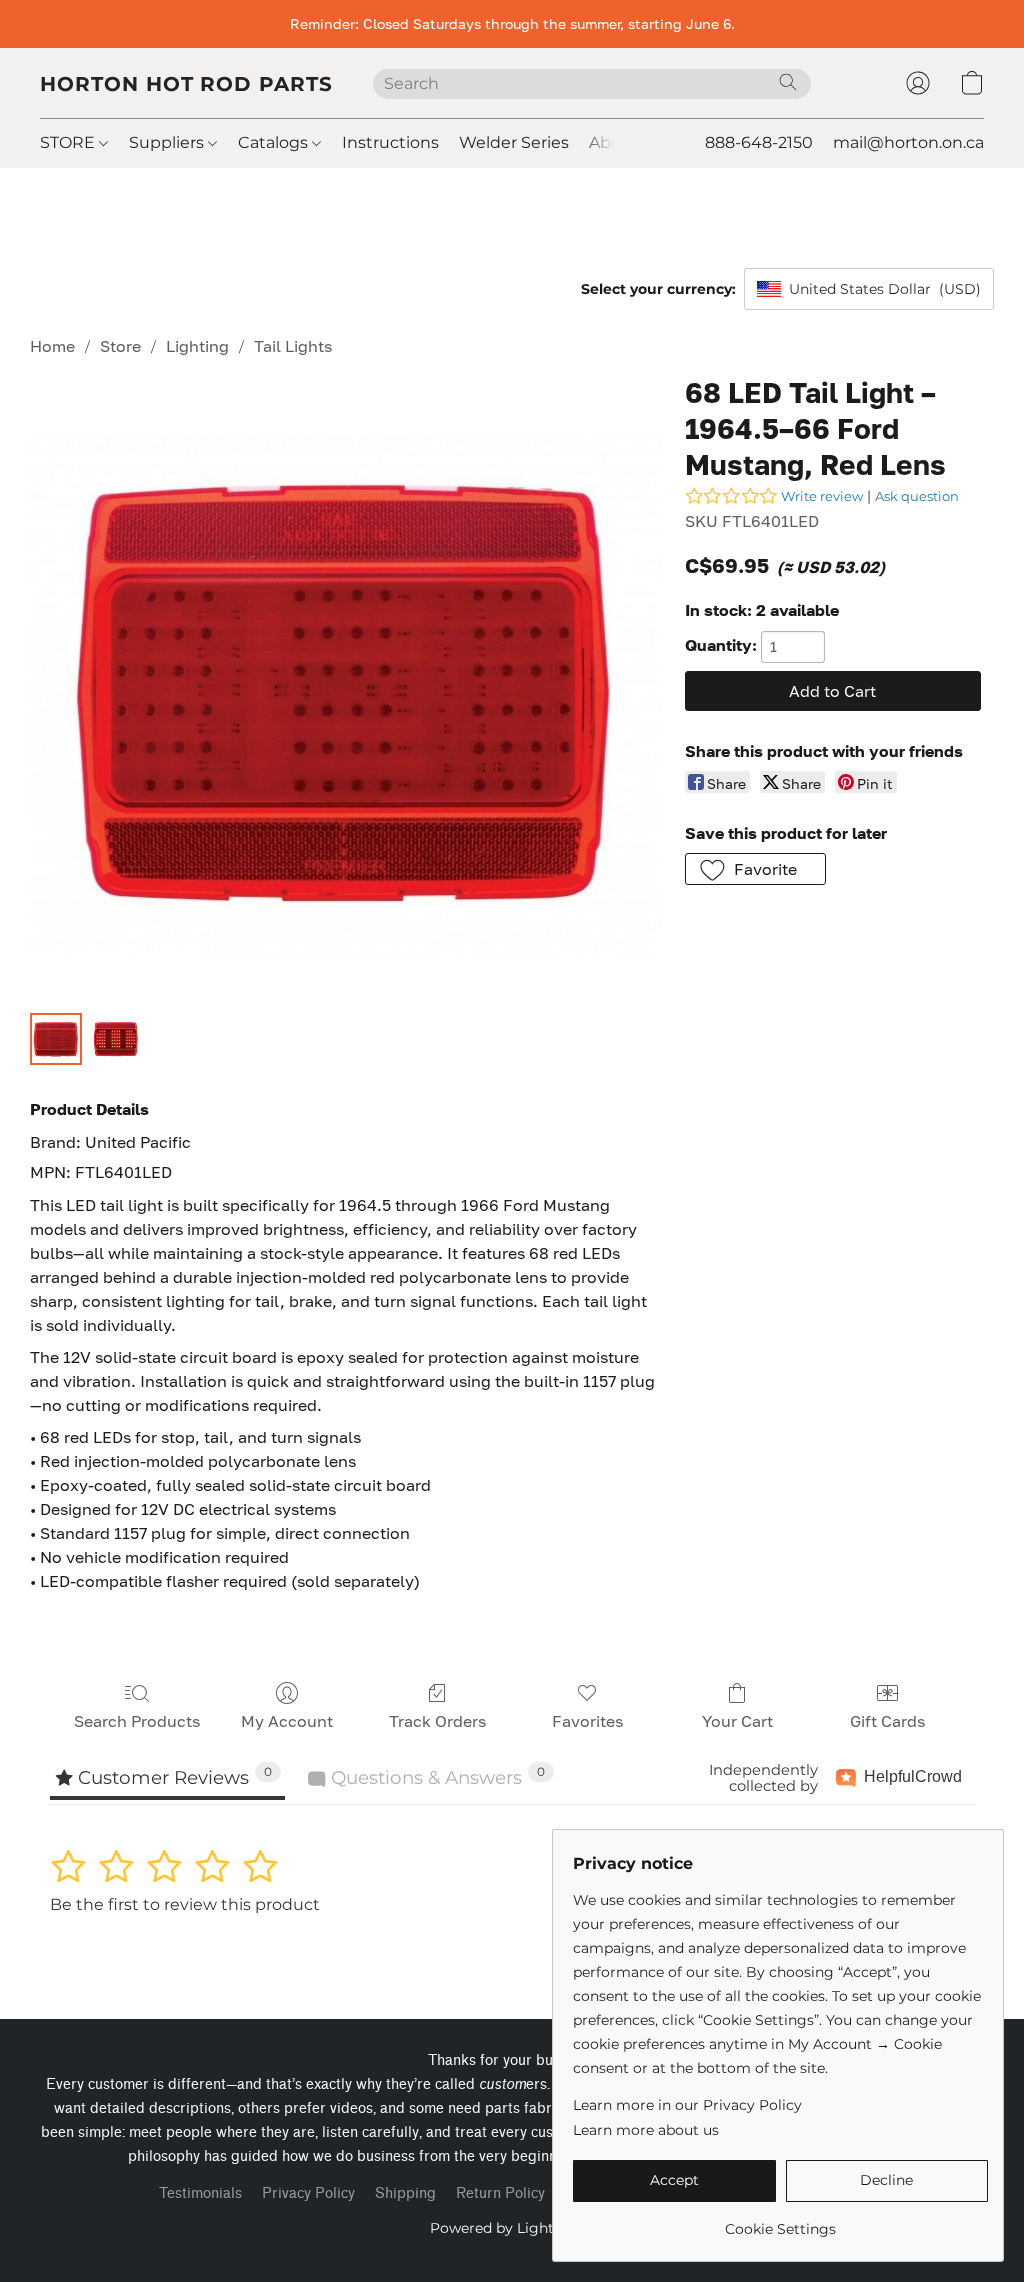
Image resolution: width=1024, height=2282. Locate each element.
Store (120, 346)
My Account (287, 1721)
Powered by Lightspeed (512, 2228)
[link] (780, 2221)
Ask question (917, 496)
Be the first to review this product (185, 1904)
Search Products (137, 1721)
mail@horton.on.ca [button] (908, 142)
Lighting (197, 346)
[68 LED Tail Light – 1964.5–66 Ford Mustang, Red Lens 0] (56, 1039)
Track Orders (437, 1721)
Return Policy (500, 2193)
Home (52, 346)
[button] (186, 83)
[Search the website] (788, 82)
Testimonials (200, 2193)
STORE (69, 142)
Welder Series (514, 142)
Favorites (587, 1721)
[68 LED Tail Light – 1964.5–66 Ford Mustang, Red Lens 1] (116, 1039)
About (614, 142)
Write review (822, 496)
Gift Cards (887, 1721)
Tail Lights (293, 346)
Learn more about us (646, 2130)
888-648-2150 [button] (759, 142)
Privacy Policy (308, 2193)
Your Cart (737, 1721)
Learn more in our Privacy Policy (687, 2105)
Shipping (405, 2193)
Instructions (390, 142)
